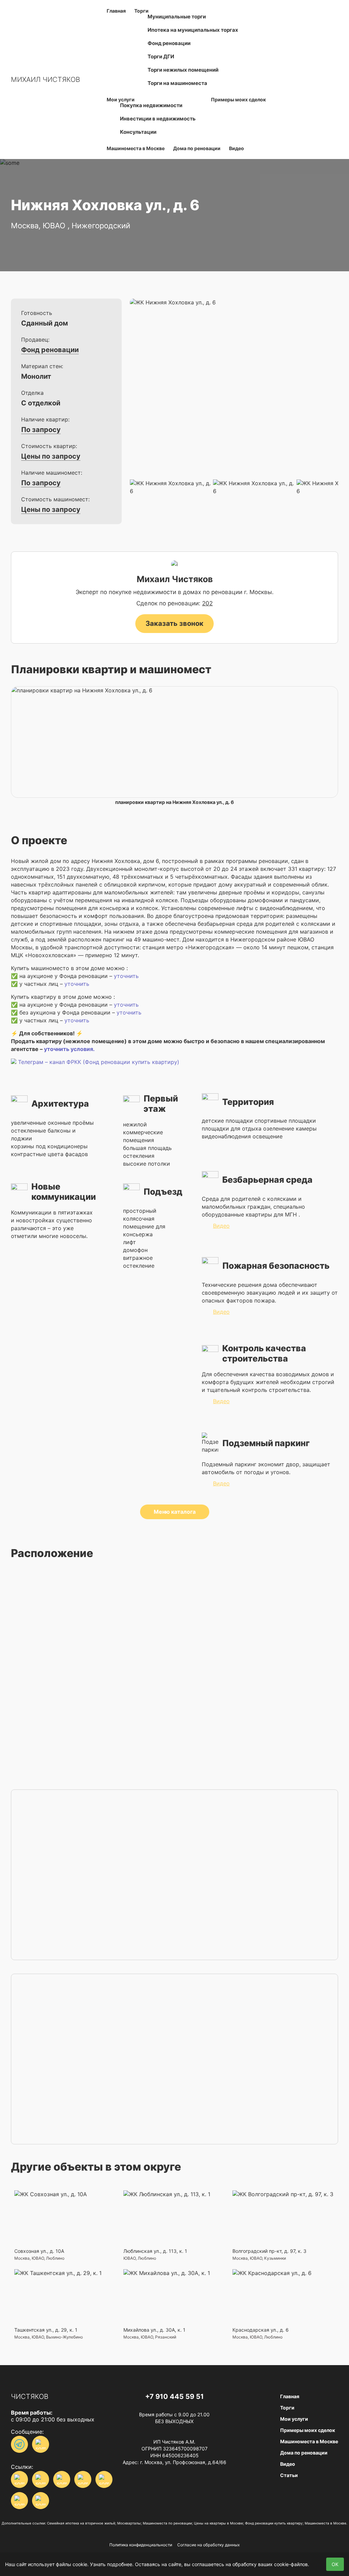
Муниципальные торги (177, 17)
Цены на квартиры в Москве (218, 2523)
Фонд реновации (169, 43)
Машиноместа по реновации (167, 2523)
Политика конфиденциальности (141, 2545)
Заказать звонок (174, 623)
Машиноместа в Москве (136, 148)
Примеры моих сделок (238, 99)
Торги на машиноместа (177, 83)
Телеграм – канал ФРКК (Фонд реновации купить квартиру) (99, 1062)
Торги (287, 2408)
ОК (335, 2564)
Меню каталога (175, 1512)
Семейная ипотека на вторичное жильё (81, 2523)
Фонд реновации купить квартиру (274, 2523)
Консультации (138, 132)
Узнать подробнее (111, 2564)
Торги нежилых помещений (183, 70)
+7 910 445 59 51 (174, 2397)
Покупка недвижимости (151, 105)
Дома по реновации (197, 148)
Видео (237, 148)
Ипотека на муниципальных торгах (193, 30)
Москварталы (129, 2523)
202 (207, 603)
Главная (116, 11)
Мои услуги (294, 2419)
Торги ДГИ (161, 56)
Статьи (289, 2475)
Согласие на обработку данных (208, 2545)
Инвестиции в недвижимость (158, 119)
